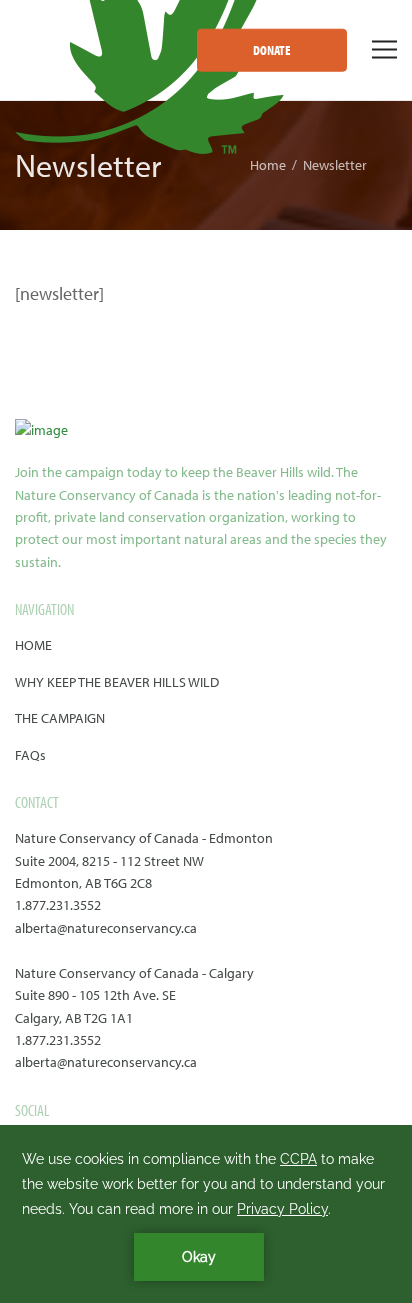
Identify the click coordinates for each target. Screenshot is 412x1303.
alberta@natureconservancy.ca (106, 928)
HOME (33, 645)
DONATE (272, 50)
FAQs (30, 755)
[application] (206, 1214)
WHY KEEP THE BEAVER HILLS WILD (117, 682)
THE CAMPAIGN (60, 718)
